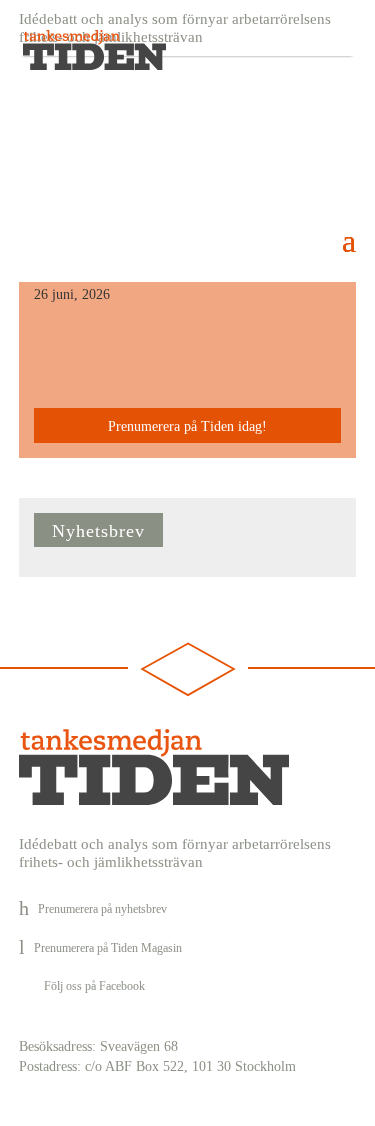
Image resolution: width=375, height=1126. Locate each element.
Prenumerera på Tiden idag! (187, 426)
